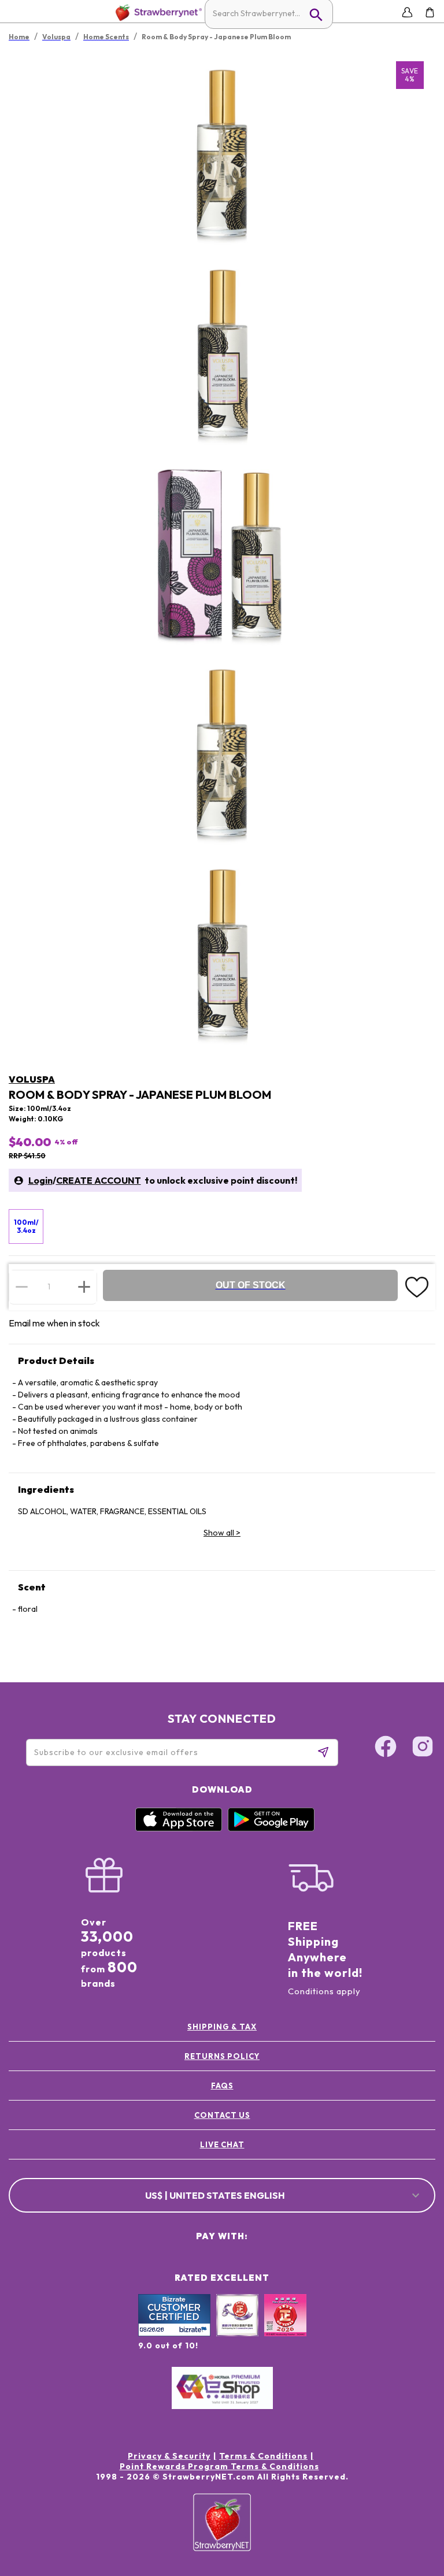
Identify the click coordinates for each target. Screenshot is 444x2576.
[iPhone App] (179, 1828)
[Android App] (271, 1828)
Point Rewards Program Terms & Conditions (219, 2466)
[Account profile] (407, 12)
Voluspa (32, 1079)
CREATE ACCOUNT (99, 1180)
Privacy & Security (169, 2456)
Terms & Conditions (263, 2456)
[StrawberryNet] (156, 12)
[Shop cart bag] (430, 12)
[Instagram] (423, 1748)
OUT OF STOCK (251, 1285)
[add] (84, 1287)
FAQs (222, 2086)
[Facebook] (386, 1748)
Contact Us (222, 2115)
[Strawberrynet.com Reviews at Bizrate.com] (174, 2333)
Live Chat (222, 2144)
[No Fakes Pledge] (285, 2328)
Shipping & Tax (222, 2027)
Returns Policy (222, 2056)
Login (40, 1180)
